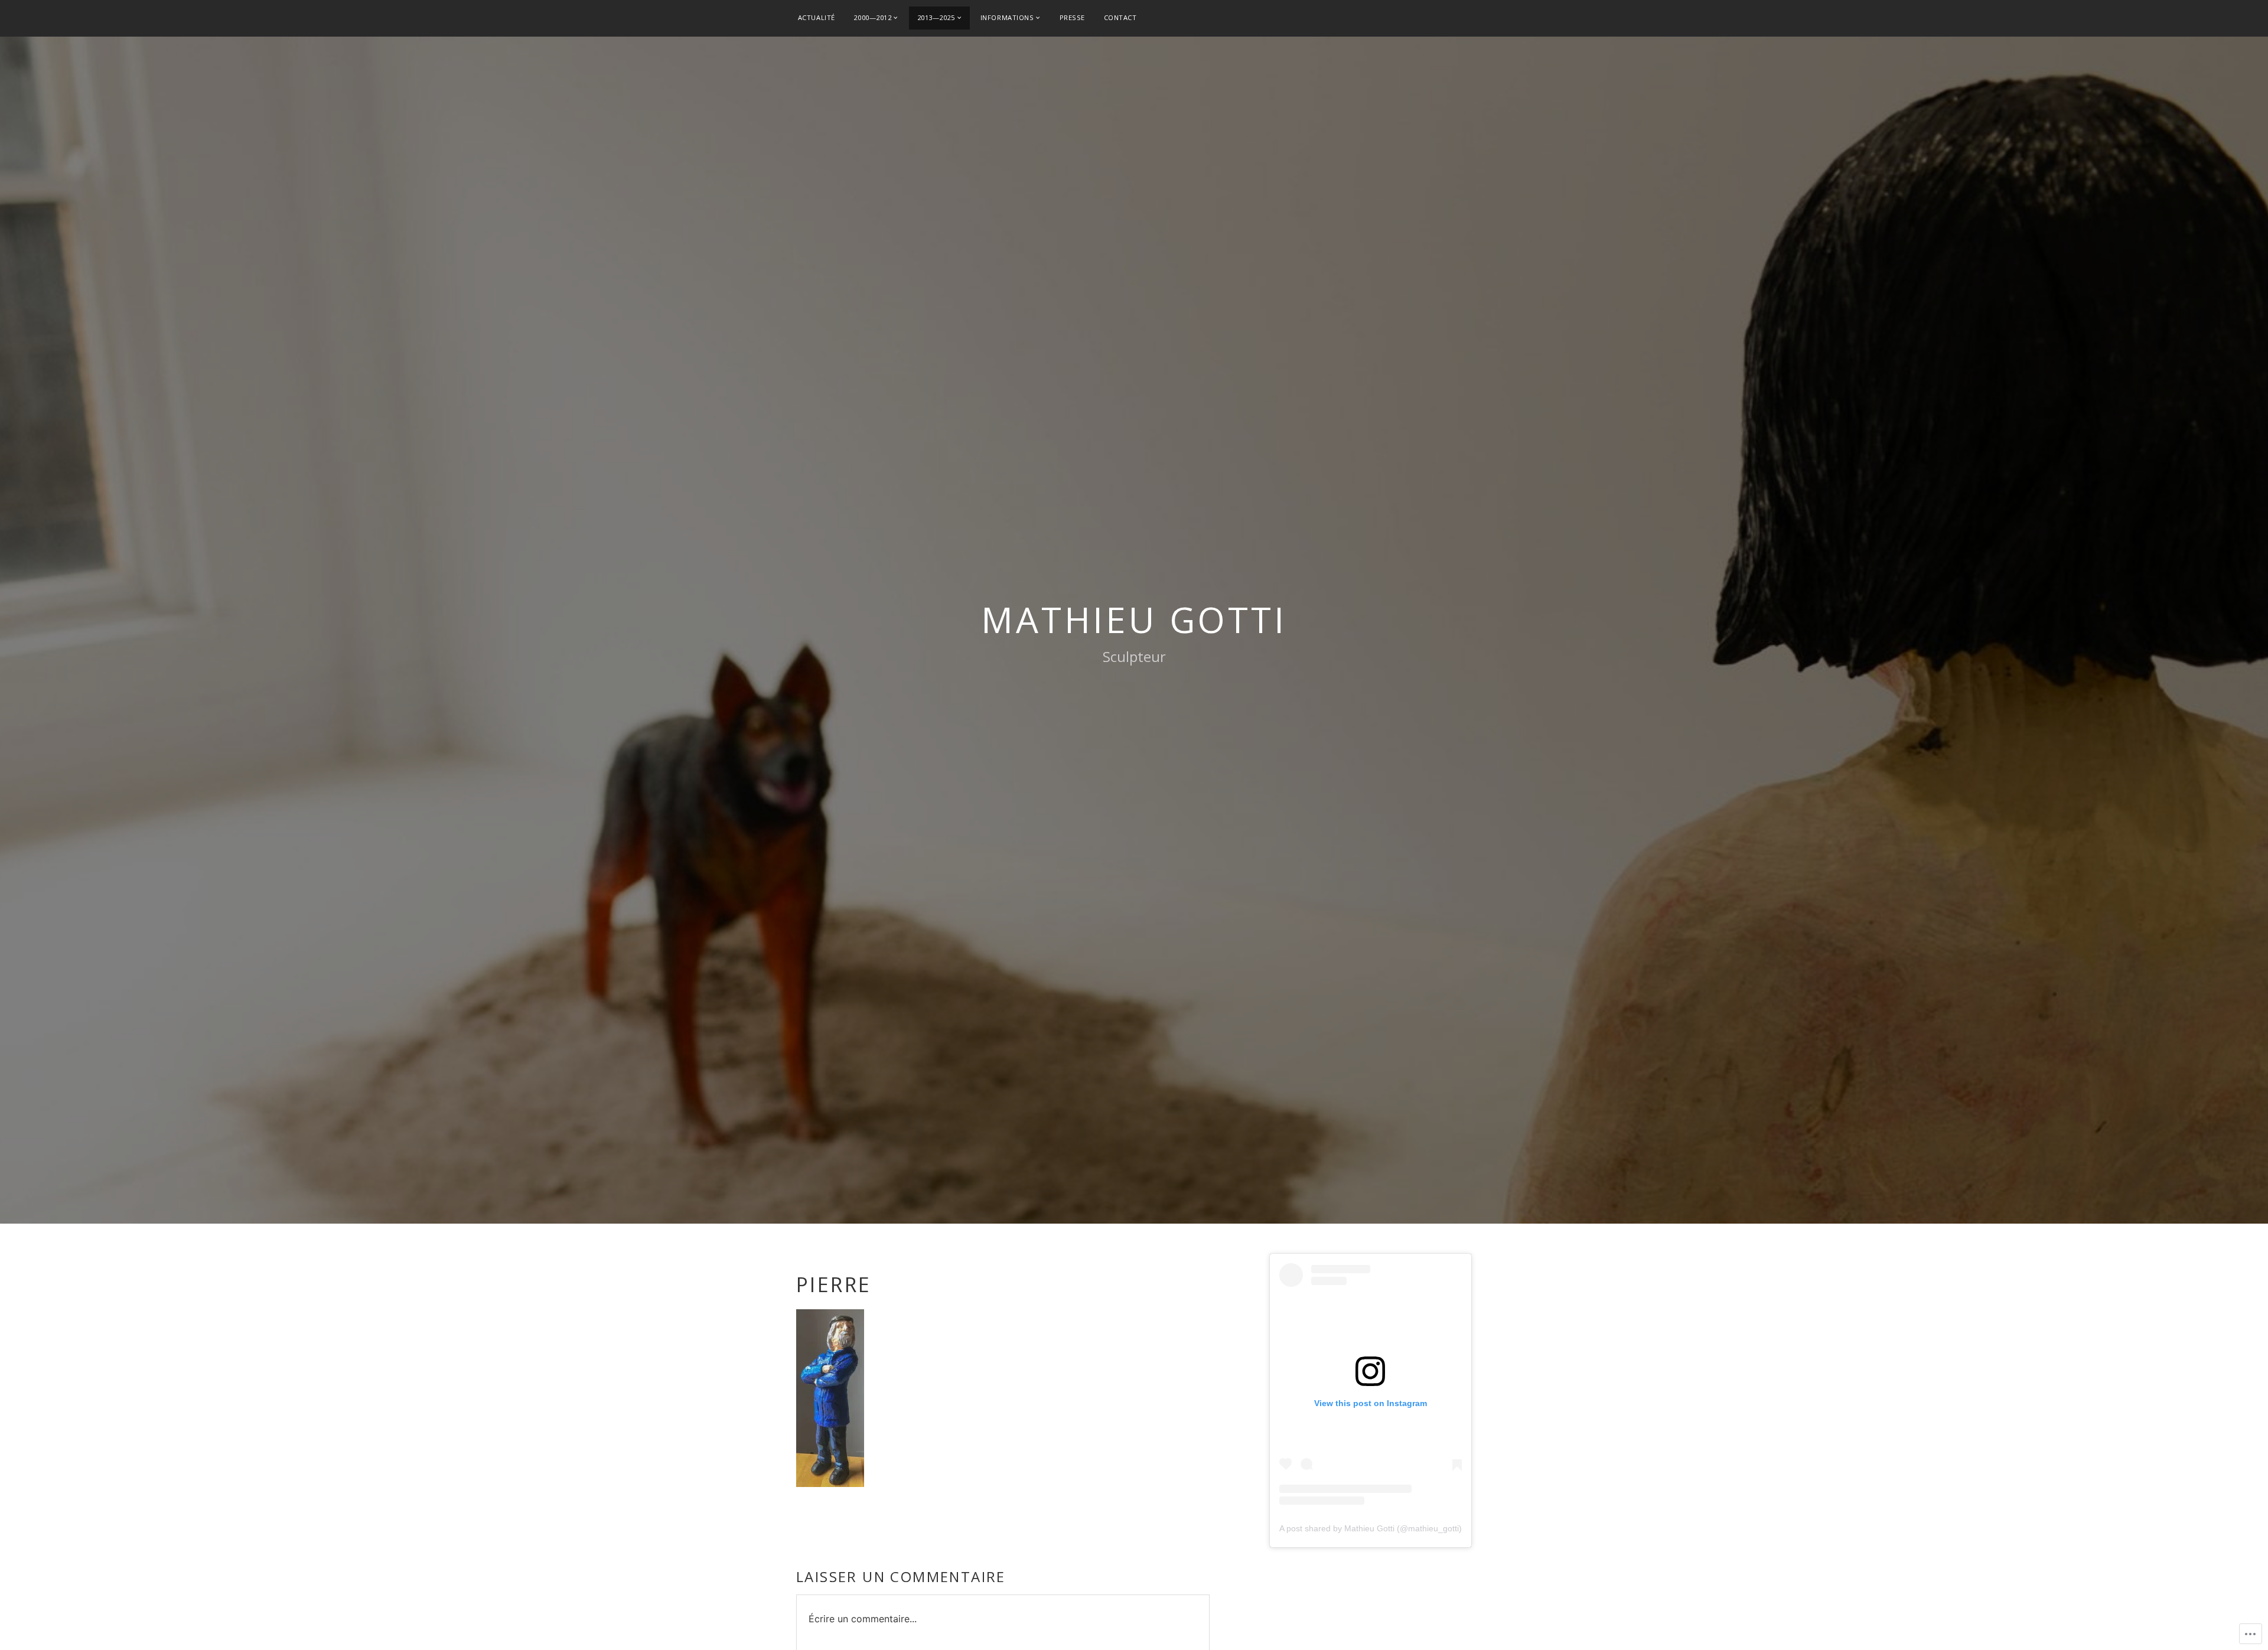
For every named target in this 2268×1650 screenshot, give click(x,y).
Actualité (817, 17)
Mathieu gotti (1134, 619)
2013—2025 (936, 17)
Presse (1072, 17)
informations (1007, 17)
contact (1120, 17)
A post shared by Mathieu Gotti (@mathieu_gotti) (1371, 1528)
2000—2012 (872, 17)
